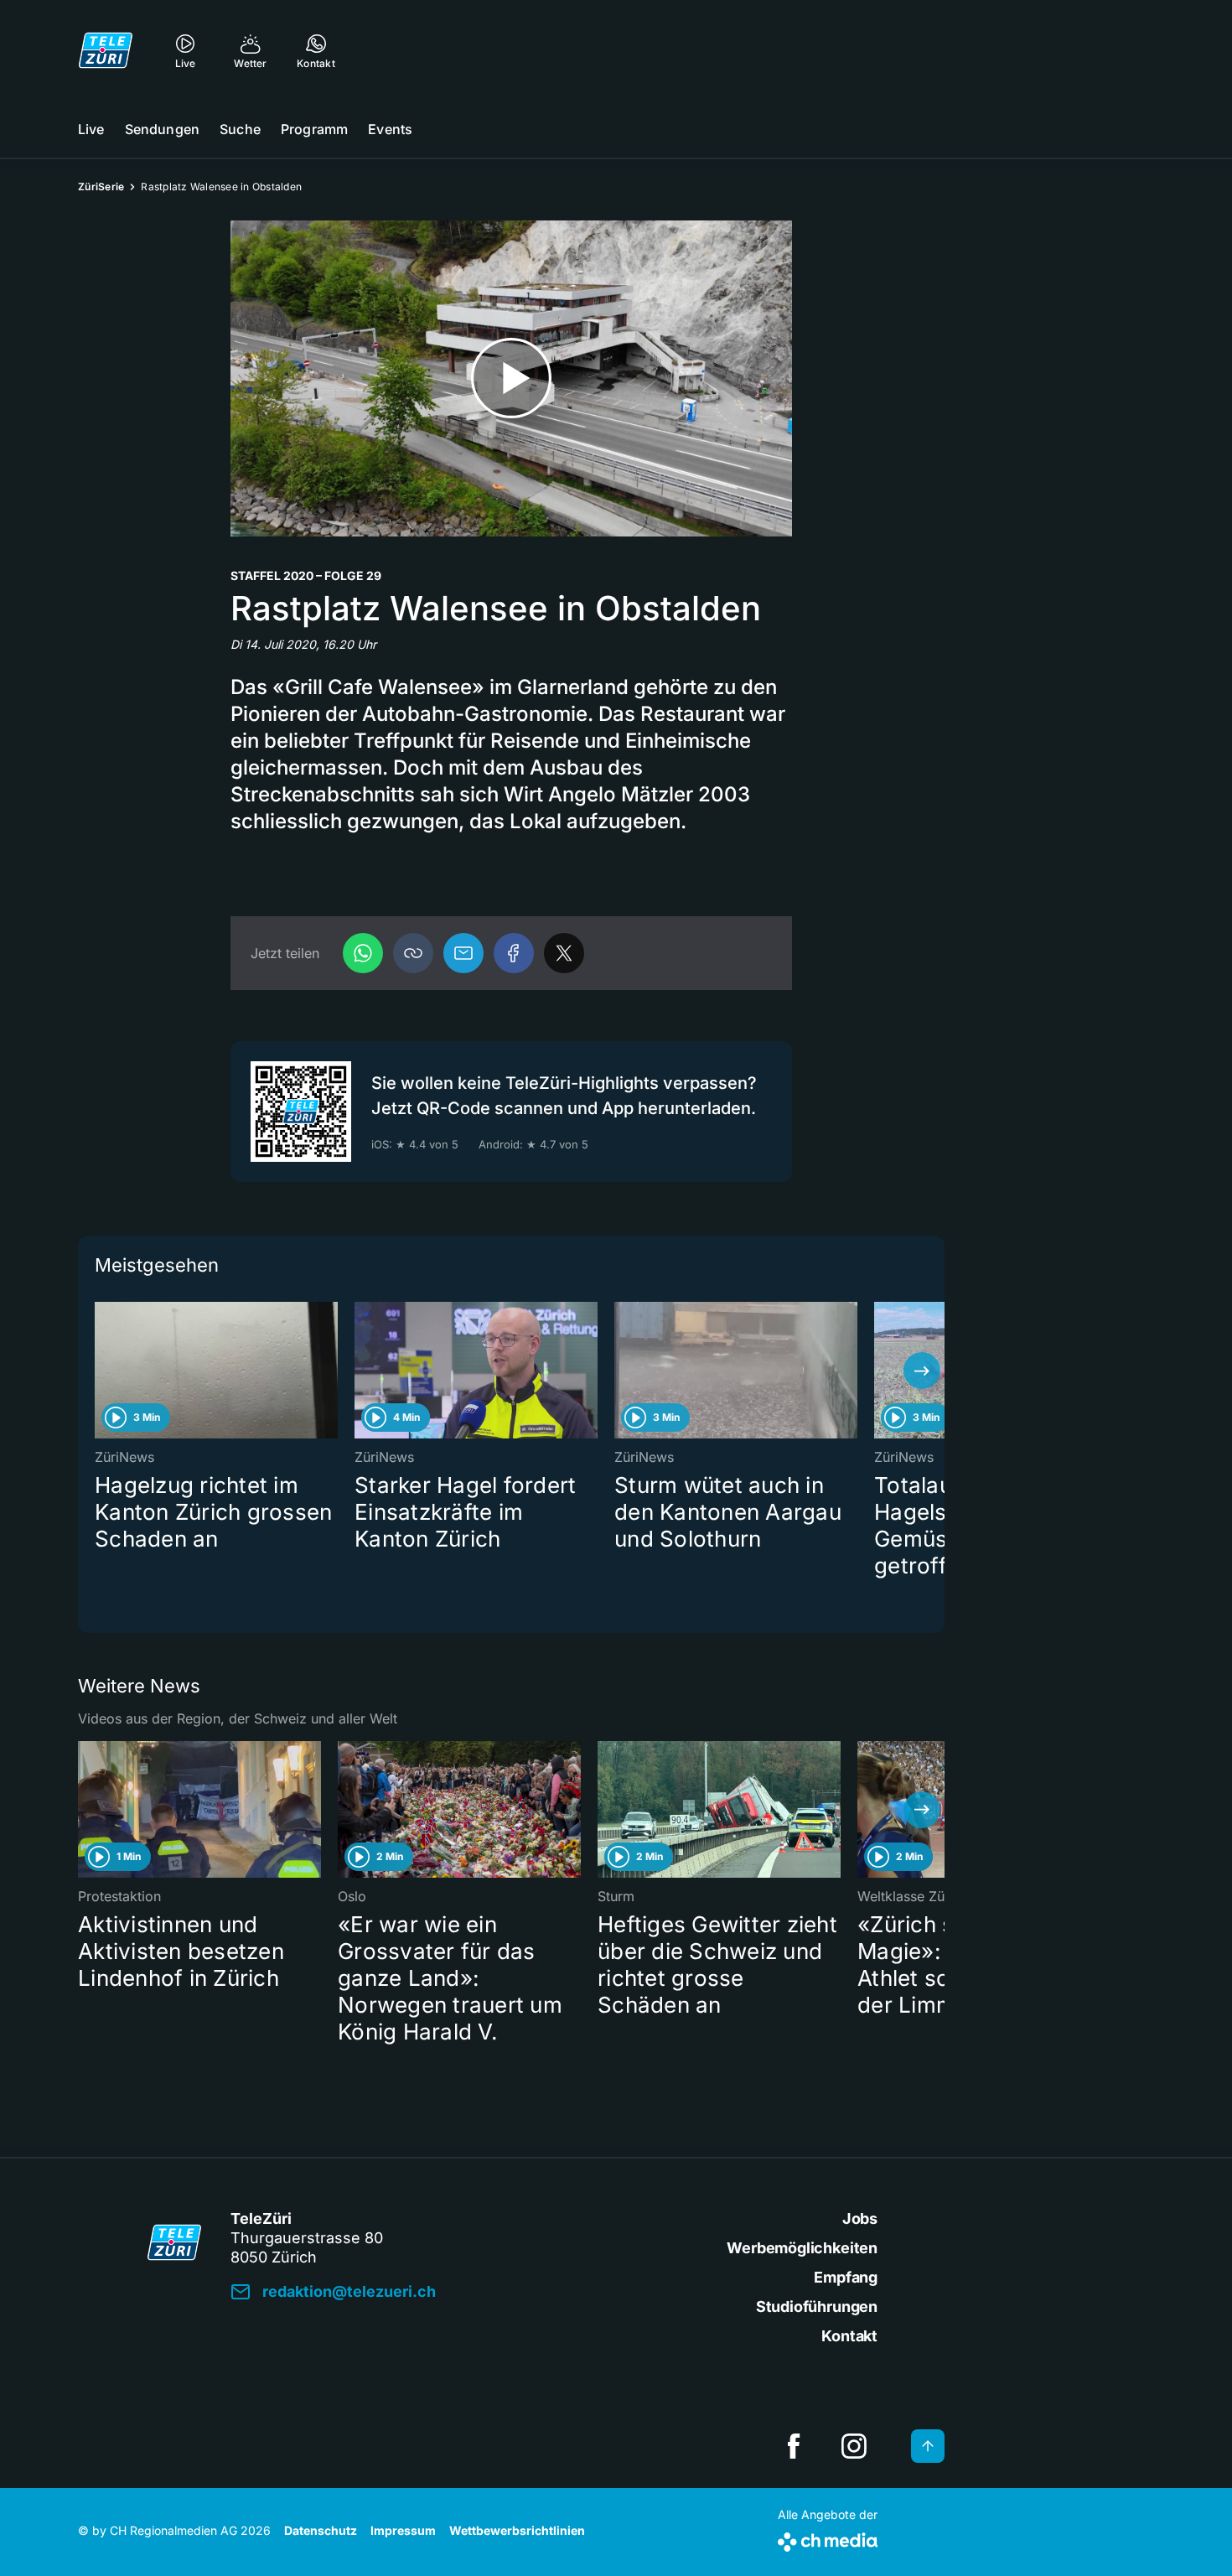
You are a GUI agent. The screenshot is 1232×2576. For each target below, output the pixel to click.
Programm (314, 129)
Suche (240, 129)
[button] (413, 953)
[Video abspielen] (511, 378)
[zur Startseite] (106, 50)
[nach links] (101, 1371)
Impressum (403, 2530)
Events (390, 129)
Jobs (860, 2218)
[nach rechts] (922, 1371)
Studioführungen (817, 2306)
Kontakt (849, 2336)
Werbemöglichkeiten (802, 2248)
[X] (564, 953)
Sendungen (162, 129)
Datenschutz (321, 2530)
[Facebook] (514, 953)
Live (91, 129)
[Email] (463, 953)
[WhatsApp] (363, 953)
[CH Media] (828, 2539)
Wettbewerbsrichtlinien (517, 2530)
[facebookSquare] (794, 2446)
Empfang (846, 2277)
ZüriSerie (101, 187)
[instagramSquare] (854, 2446)
